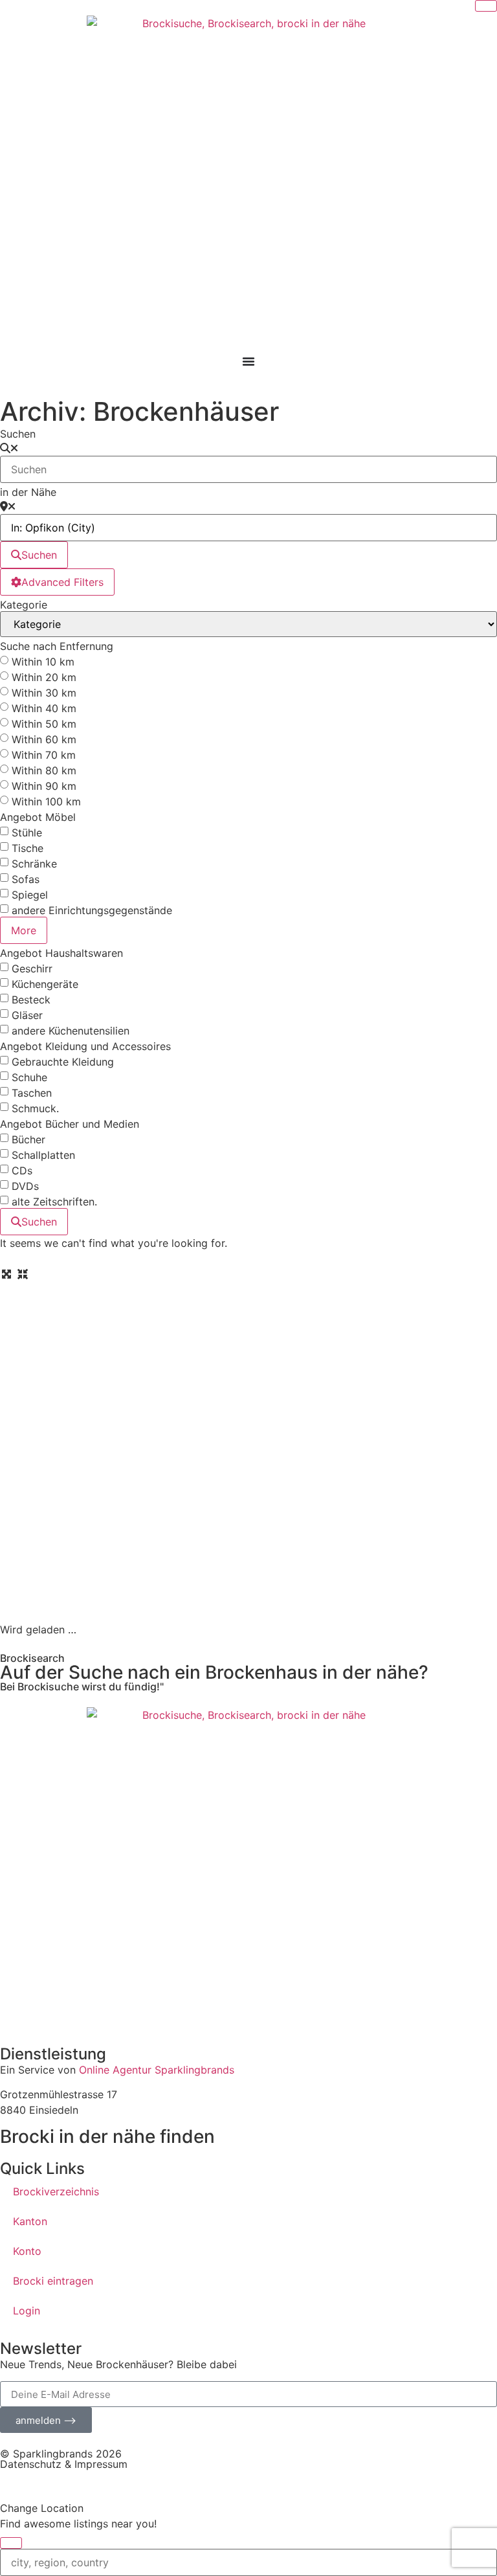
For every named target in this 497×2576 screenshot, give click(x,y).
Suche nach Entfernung (57, 646)
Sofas (26, 879)
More (24, 930)
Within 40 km (44, 708)
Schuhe (29, 1077)
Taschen (32, 1093)
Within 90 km (44, 786)
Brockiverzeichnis (56, 2191)
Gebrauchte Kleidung (63, 1062)
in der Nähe (28, 492)
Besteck (31, 1000)
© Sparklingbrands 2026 (61, 2454)
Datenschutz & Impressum (64, 2464)
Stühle (27, 833)
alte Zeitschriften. (54, 1202)
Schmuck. (35, 1108)
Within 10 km (43, 662)
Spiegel (30, 895)
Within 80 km (44, 770)
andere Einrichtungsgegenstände (92, 910)
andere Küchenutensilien (71, 1031)
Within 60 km (44, 739)
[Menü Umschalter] (248, 361)
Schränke (34, 864)
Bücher (28, 1139)
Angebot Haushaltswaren (61, 953)
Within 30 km (44, 693)
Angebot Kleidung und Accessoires (85, 1046)
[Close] (11, 2543)
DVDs (25, 1186)
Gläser (27, 1015)
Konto (27, 2251)
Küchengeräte (45, 984)
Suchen (18, 434)
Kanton (30, 2221)
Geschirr (32, 969)
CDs (22, 1170)
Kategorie (24, 605)
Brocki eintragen (53, 2281)
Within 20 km (44, 677)
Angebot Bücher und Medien (70, 1124)
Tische (28, 848)
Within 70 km (44, 755)
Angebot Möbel (38, 817)
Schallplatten (43, 1155)
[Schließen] (486, 6)
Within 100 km (46, 801)
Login (27, 2311)
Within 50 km (44, 724)
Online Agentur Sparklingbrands (157, 2070)
